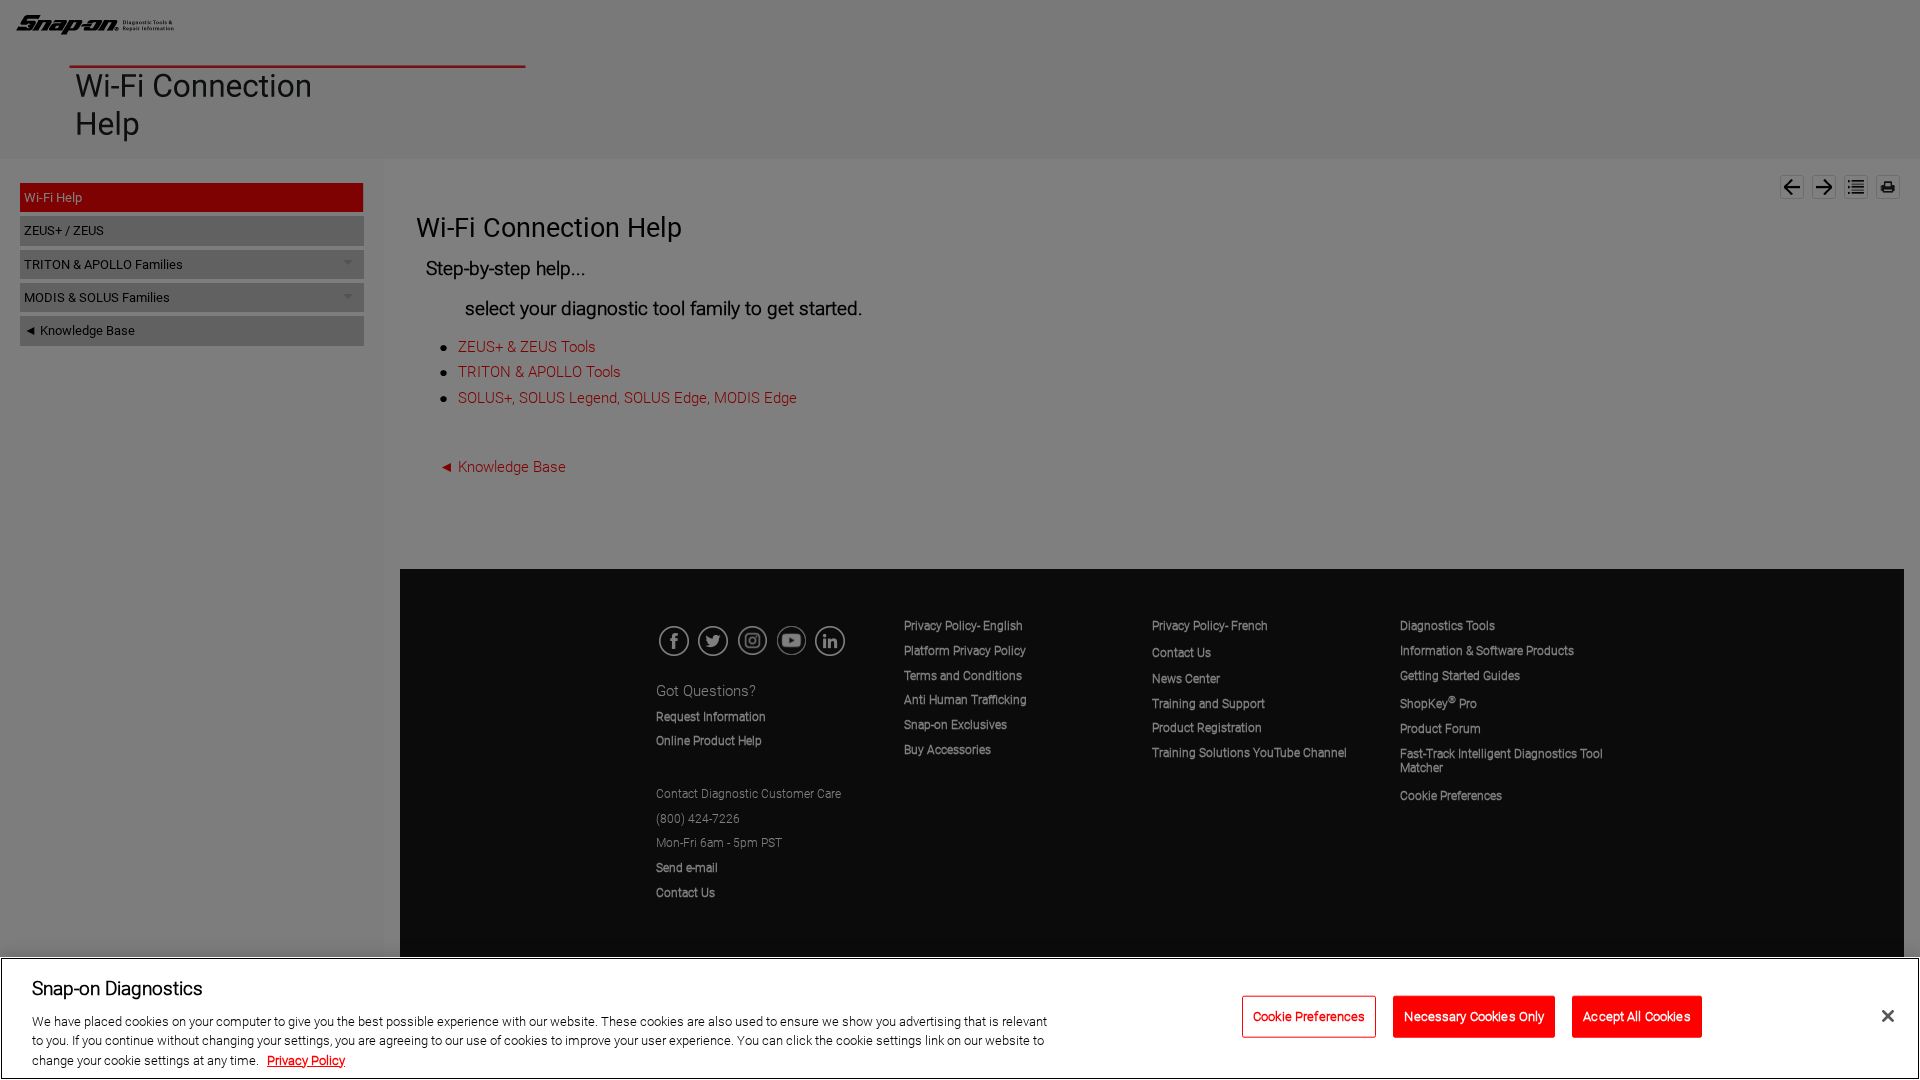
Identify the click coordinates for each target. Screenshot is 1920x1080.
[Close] (1888, 1016)
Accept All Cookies (1636, 1016)
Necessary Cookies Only (1474, 1016)
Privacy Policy (306, 1059)
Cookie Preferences (1309, 1016)
